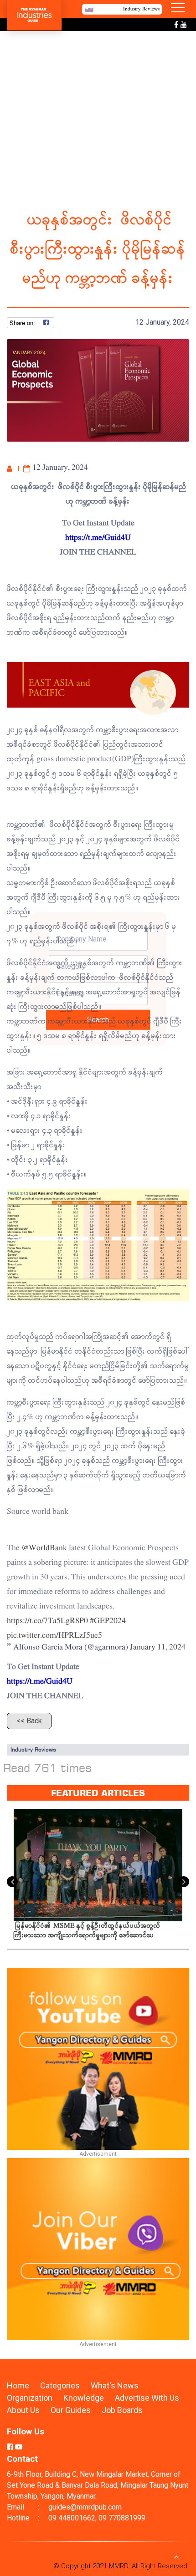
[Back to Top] (176, 2556)
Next (184, 1882)
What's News (115, 2385)
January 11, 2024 (158, 1647)
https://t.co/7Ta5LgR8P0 (47, 1621)
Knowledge (85, 2398)
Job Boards (122, 2410)
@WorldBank (44, 1548)
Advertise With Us (147, 2398)
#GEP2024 (108, 1621)
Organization (31, 2398)
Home (18, 2385)
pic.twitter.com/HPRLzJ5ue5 (54, 1636)
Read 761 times (48, 1768)
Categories (60, 2385)
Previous (12, 1882)
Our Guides (72, 2410)
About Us (23, 2410)
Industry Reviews (33, 1749)
